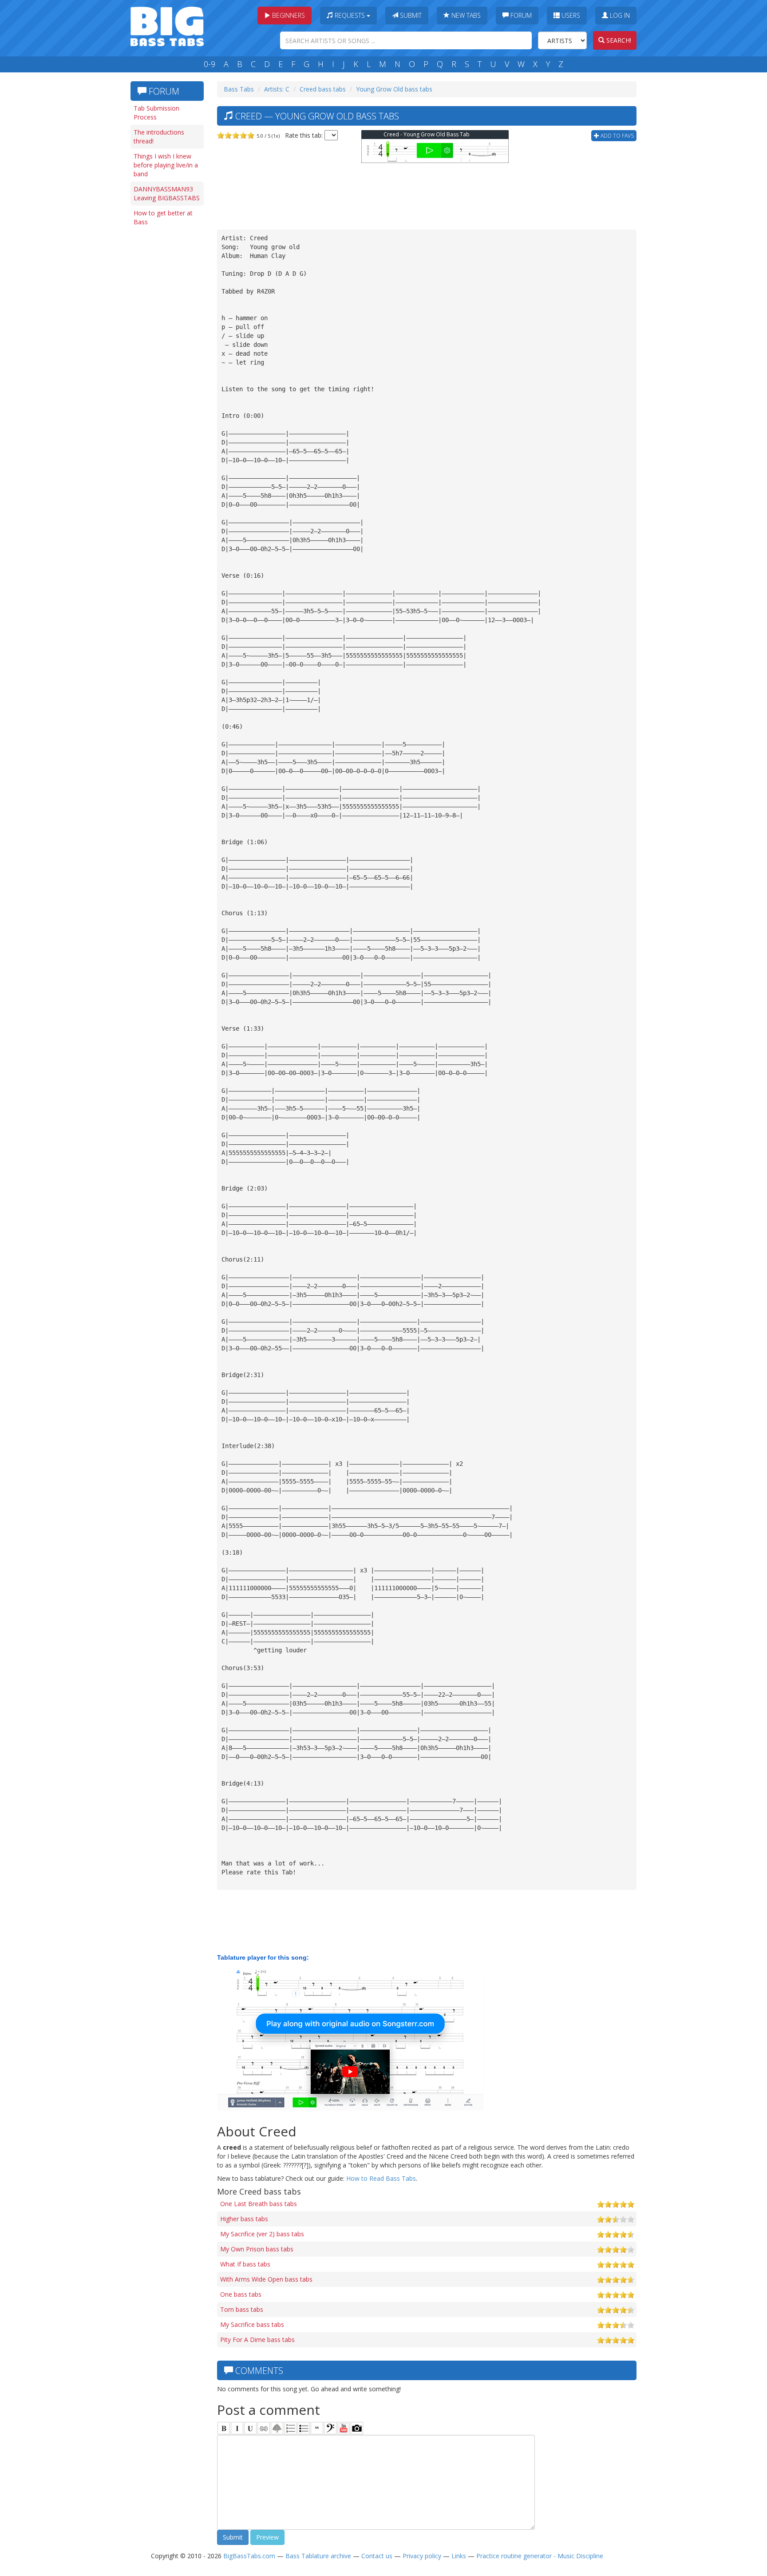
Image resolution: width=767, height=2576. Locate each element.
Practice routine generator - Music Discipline (540, 2556)
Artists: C (277, 89)
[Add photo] (357, 2428)
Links (459, 2556)
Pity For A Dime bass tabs (257, 2340)
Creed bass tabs (323, 89)
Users (570, 15)
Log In (619, 15)
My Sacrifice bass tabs (252, 2324)
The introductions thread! (159, 137)
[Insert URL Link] (264, 2428)
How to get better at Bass (163, 217)
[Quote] (317, 2428)
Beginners (288, 15)
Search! (618, 40)
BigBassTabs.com (249, 2556)
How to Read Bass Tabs (381, 2178)
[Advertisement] (166, 367)
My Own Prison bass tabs (257, 2249)
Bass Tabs (239, 89)
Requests (350, 15)
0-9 (210, 64)
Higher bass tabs (244, 2219)
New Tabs (465, 15)
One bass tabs (241, 2294)
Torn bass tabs (242, 2309)
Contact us (377, 2556)
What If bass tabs (245, 2264)
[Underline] (250, 2428)
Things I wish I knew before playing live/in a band (166, 165)
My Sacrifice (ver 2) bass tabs (262, 2234)
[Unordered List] (304, 2428)
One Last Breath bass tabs (259, 2204)
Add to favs (617, 136)
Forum (520, 15)
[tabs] (330, 2428)
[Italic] (237, 2428)
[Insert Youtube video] (344, 2428)
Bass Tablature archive (318, 2556)
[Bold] (224, 2428)
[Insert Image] (277, 2428)
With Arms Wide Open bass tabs (266, 2279)
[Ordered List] (290, 2428)
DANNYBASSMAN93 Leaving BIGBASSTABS (167, 193)
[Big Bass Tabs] (167, 26)
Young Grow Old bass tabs (394, 89)
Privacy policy (422, 2556)
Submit (410, 15)
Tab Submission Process (156, 113)
